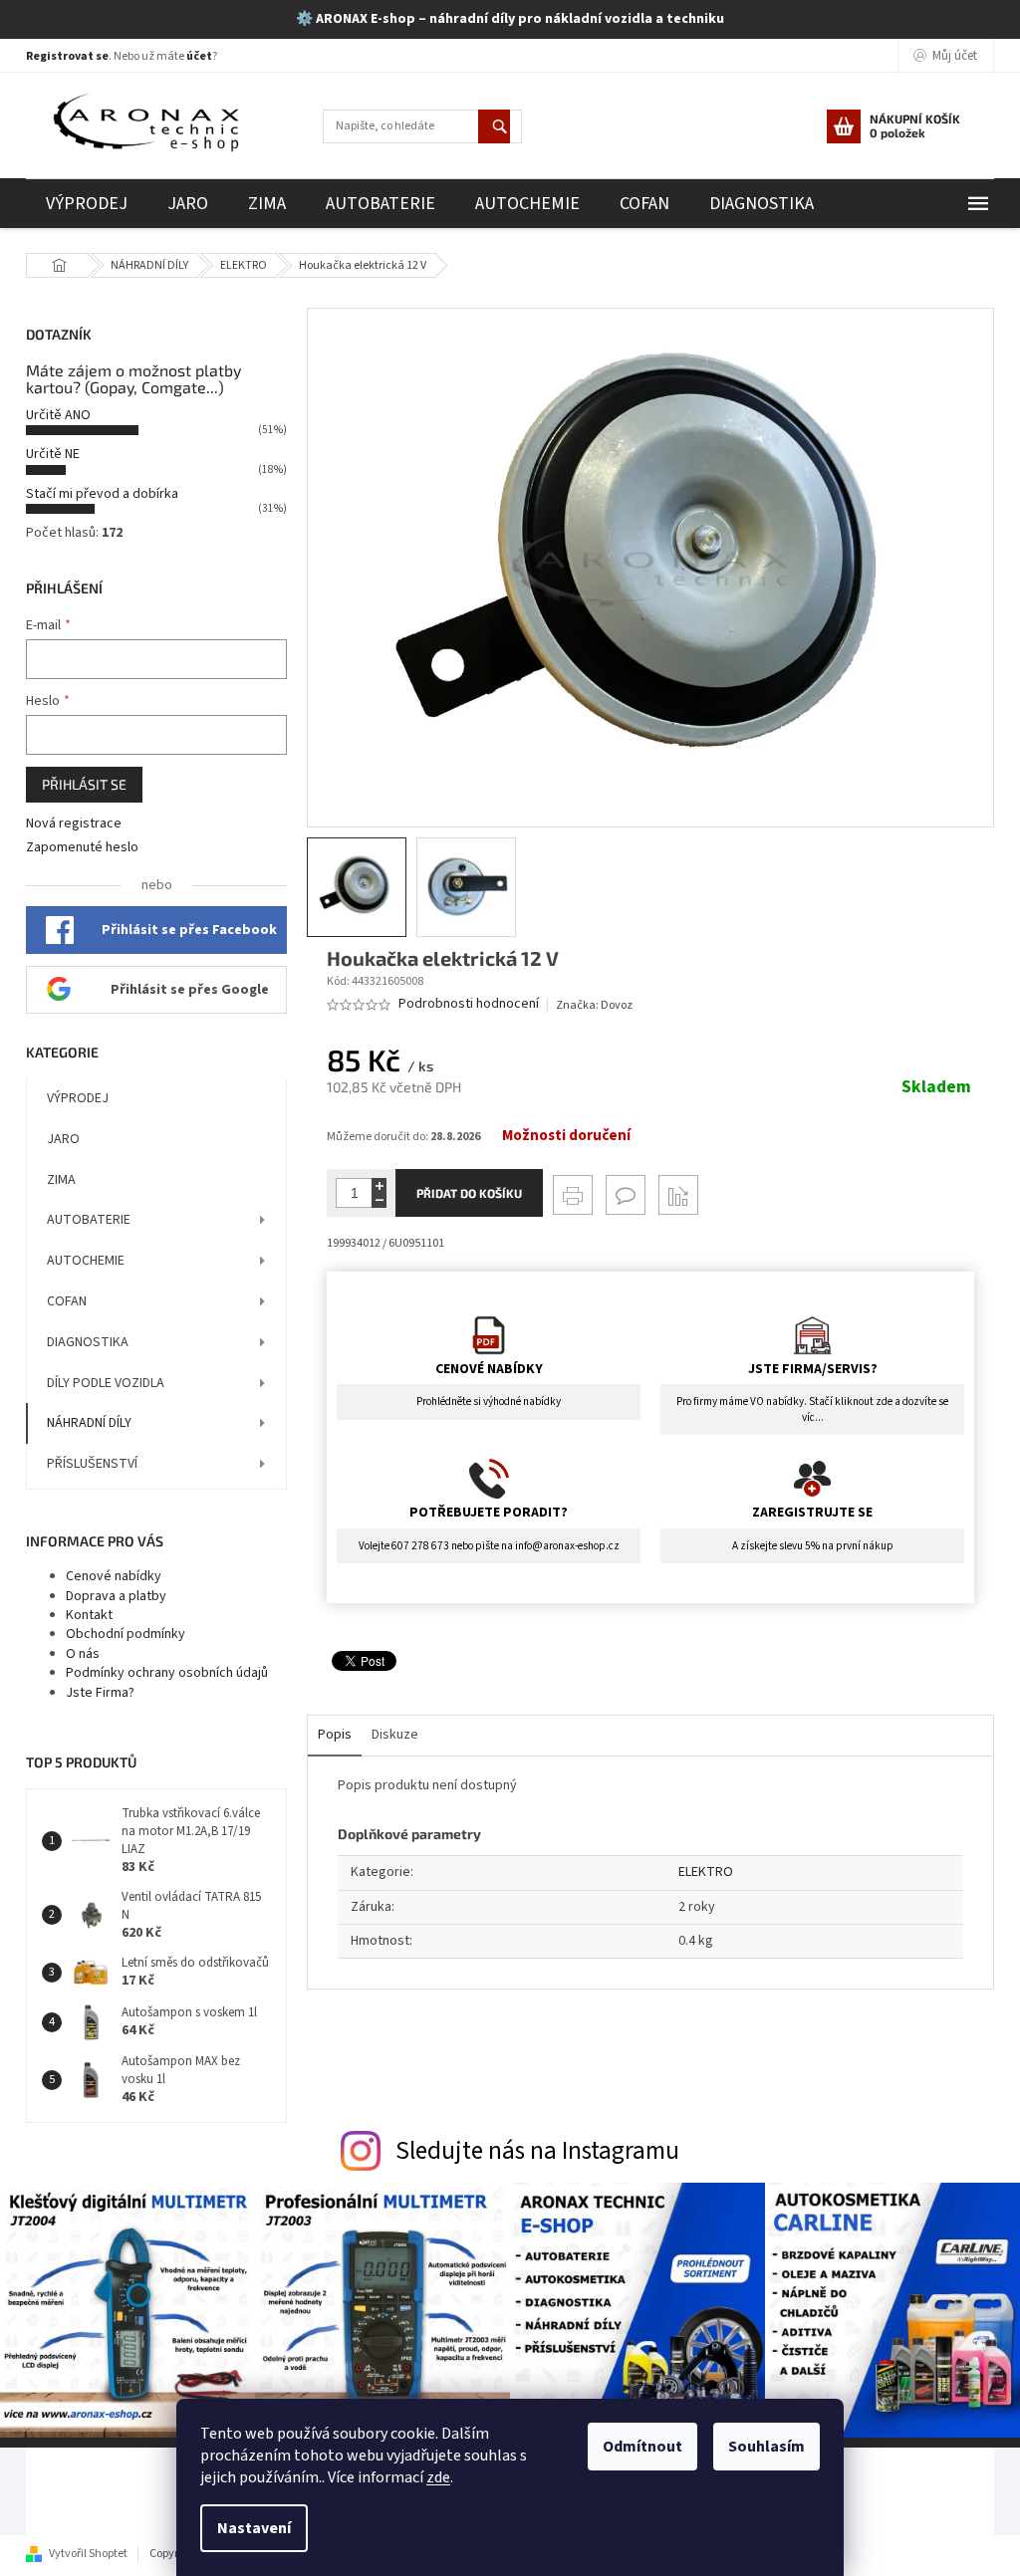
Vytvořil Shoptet (88, 2554)
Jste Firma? (100, 1693)
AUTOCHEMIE (86, 1261)
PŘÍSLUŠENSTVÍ (92, 1464)
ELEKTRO (706, 1872)
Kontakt (89, 1615)
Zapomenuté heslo (82, 848)
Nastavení (254, 2528)
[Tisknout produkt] (573, 1195)
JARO (63, 1139)
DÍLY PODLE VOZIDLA (106, 1383)
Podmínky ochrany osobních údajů (167, 1673)
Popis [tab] (335, 1735)
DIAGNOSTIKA (88, 1342)
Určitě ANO (58, 415)
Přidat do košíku (469, 1193)
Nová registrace (74, 824)
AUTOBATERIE (89, 1220)
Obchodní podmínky (126, 1634)
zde (438, 2477)
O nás (83, 1654)
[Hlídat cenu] (678, 1195)
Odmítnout (642, 2447)
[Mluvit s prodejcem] (626, 1195)
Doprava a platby (116, 1596)
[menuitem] (87, 204)
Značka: (594, 1005)
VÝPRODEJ (78, 1098)
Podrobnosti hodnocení (469, 1004)
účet (199, 56)
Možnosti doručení (566, 1136)
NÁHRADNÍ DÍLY (89, 1423)
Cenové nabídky (114, 1576)
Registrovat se (67, 56)
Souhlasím (766, 2447)
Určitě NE (53, 454)
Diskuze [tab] (395, 1735)
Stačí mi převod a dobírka (102, 494)
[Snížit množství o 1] (379, 1200)
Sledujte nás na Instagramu (537, 2151)
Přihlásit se (84, 784)
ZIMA (61, 1180)
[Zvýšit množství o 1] (379, 1185)
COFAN (67, 1301)
